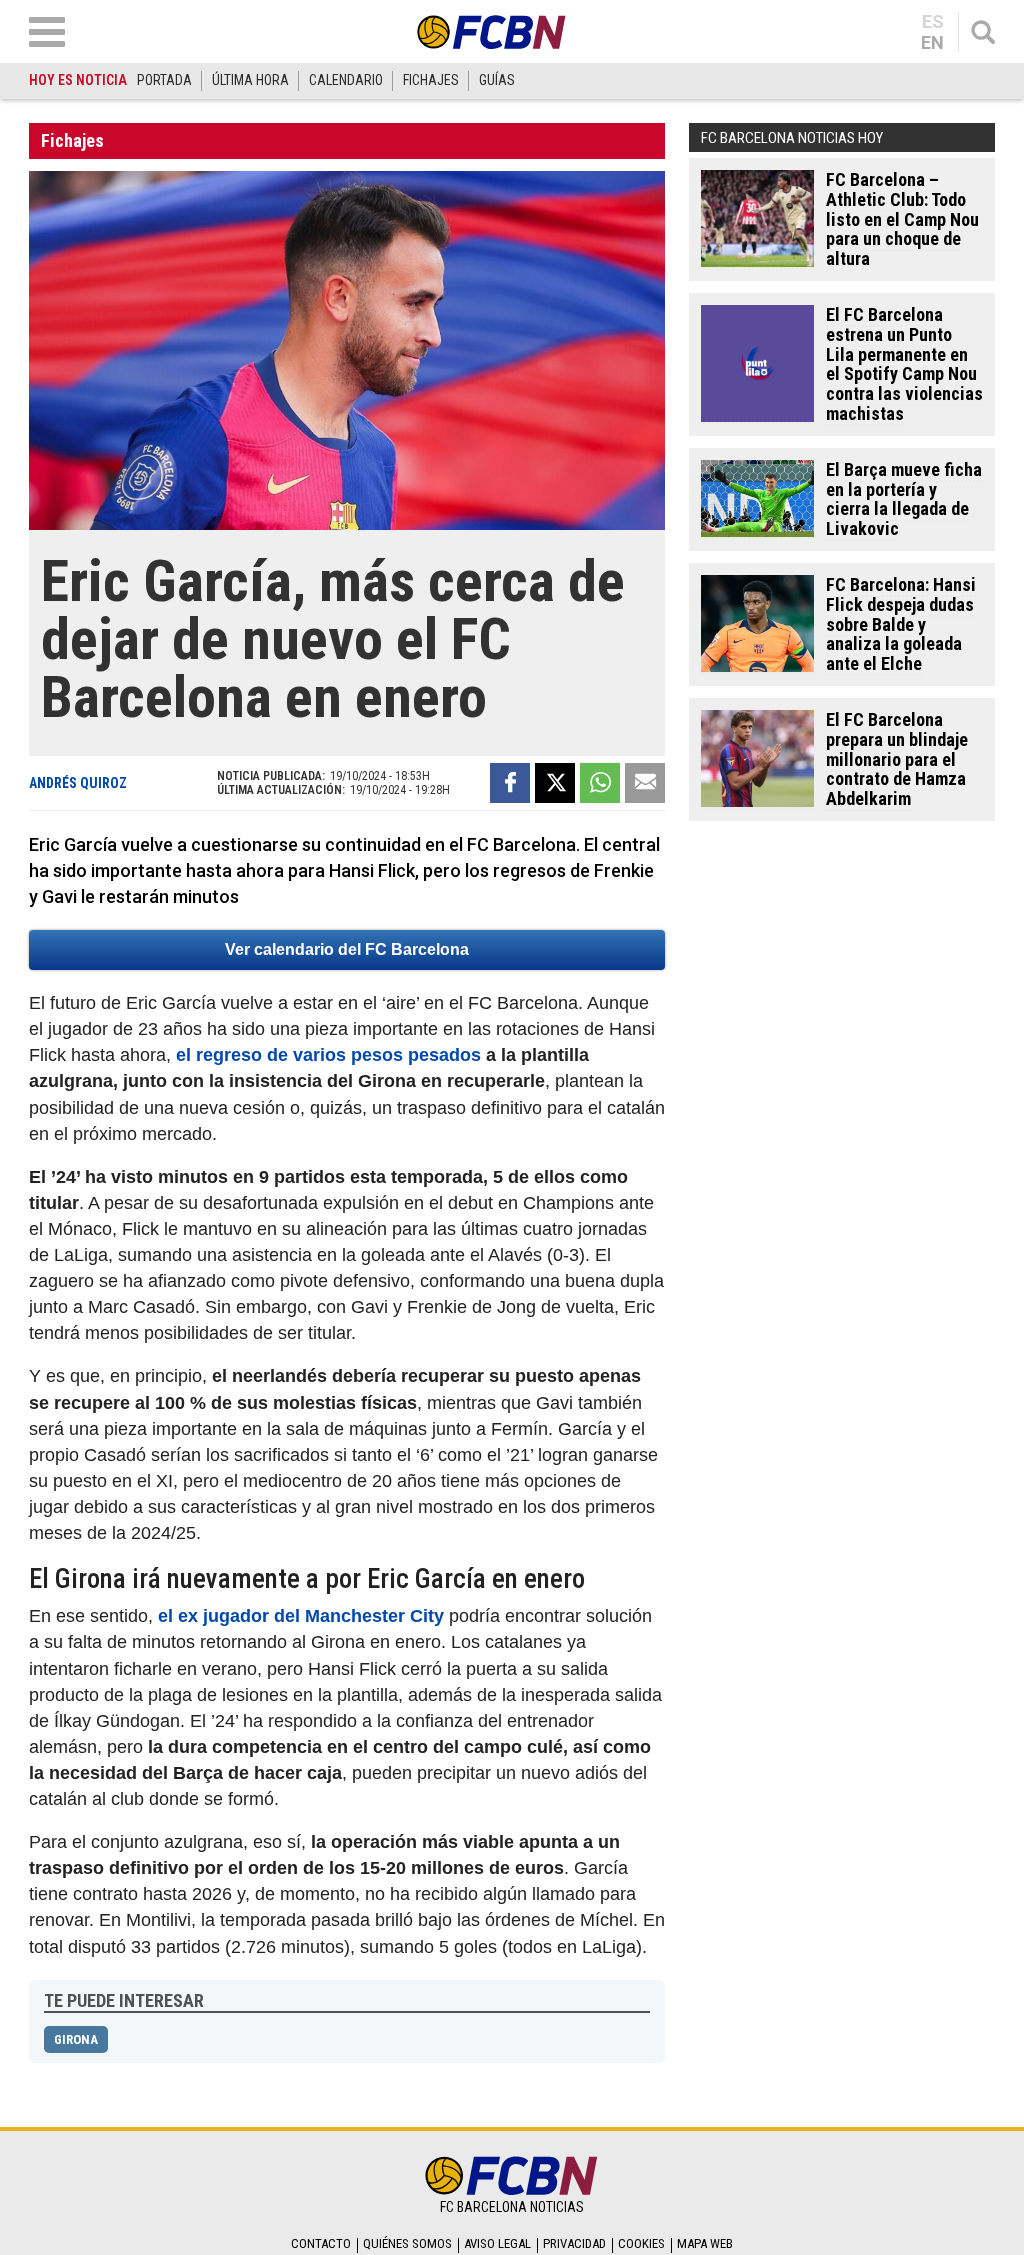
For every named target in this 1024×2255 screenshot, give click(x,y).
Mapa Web (705, 2243)
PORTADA (164, 80)
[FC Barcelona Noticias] (492, 31)
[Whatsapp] (600, 783)
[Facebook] (510, 783)
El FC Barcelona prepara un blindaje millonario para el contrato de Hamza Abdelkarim (897, 759)
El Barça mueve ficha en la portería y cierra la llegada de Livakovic (904, 499)
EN (932, 43)
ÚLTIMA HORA (250, 80)
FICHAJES (431, 80)
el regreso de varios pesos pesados (328, 1055)
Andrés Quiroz (78, 783)
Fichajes (72, 140)
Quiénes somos (407, 2243)
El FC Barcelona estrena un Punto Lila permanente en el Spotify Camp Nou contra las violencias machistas (904, 364)
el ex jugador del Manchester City (301, 1616)
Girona (76, 2039)
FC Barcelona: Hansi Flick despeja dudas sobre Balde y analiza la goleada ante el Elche (901, 624)
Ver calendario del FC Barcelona (347, 949)
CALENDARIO (346, 80)
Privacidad (574, 2243)
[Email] (645, 783)
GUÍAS (497, 80)
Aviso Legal (497, 2243)
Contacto (321, 2243)
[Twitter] (555, 783)
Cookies (641, 2243)
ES (933, 22)
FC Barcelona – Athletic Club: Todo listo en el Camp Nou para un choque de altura (902, 219)
